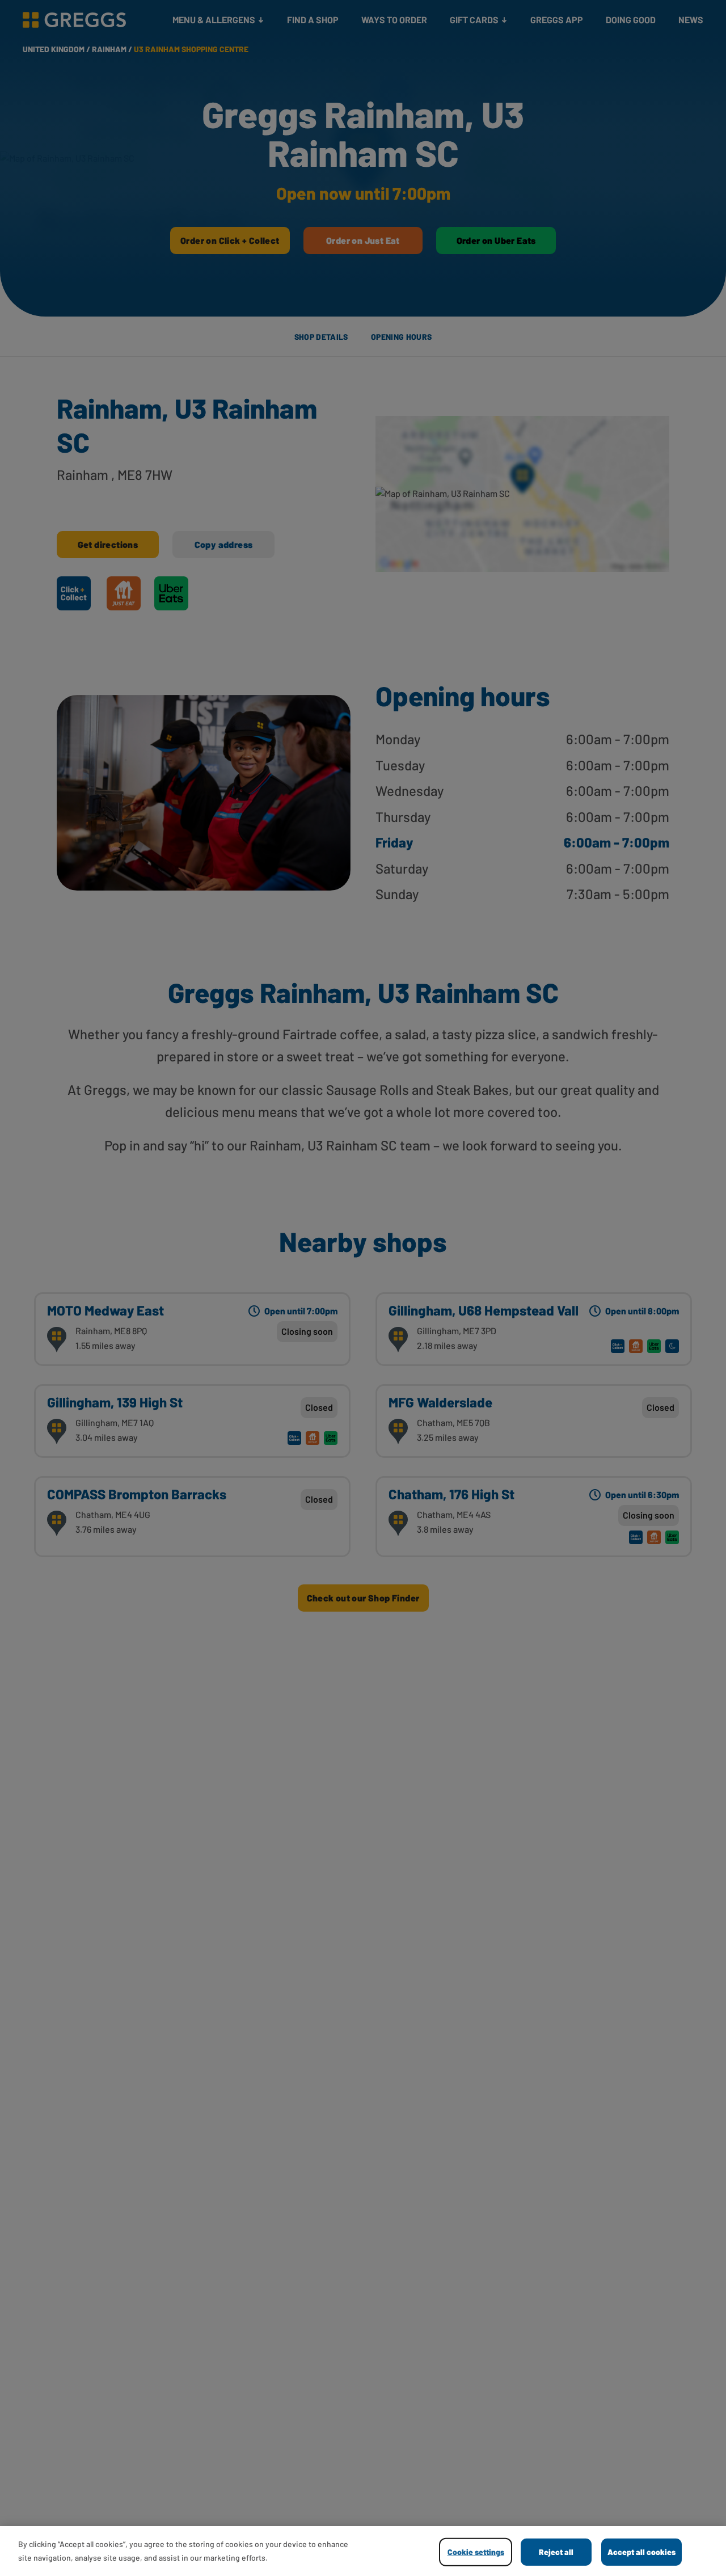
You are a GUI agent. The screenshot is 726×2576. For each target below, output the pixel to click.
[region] (363, 2551)
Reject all (556, 2552)
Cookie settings (476, 2552)
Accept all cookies (641, 2552)
